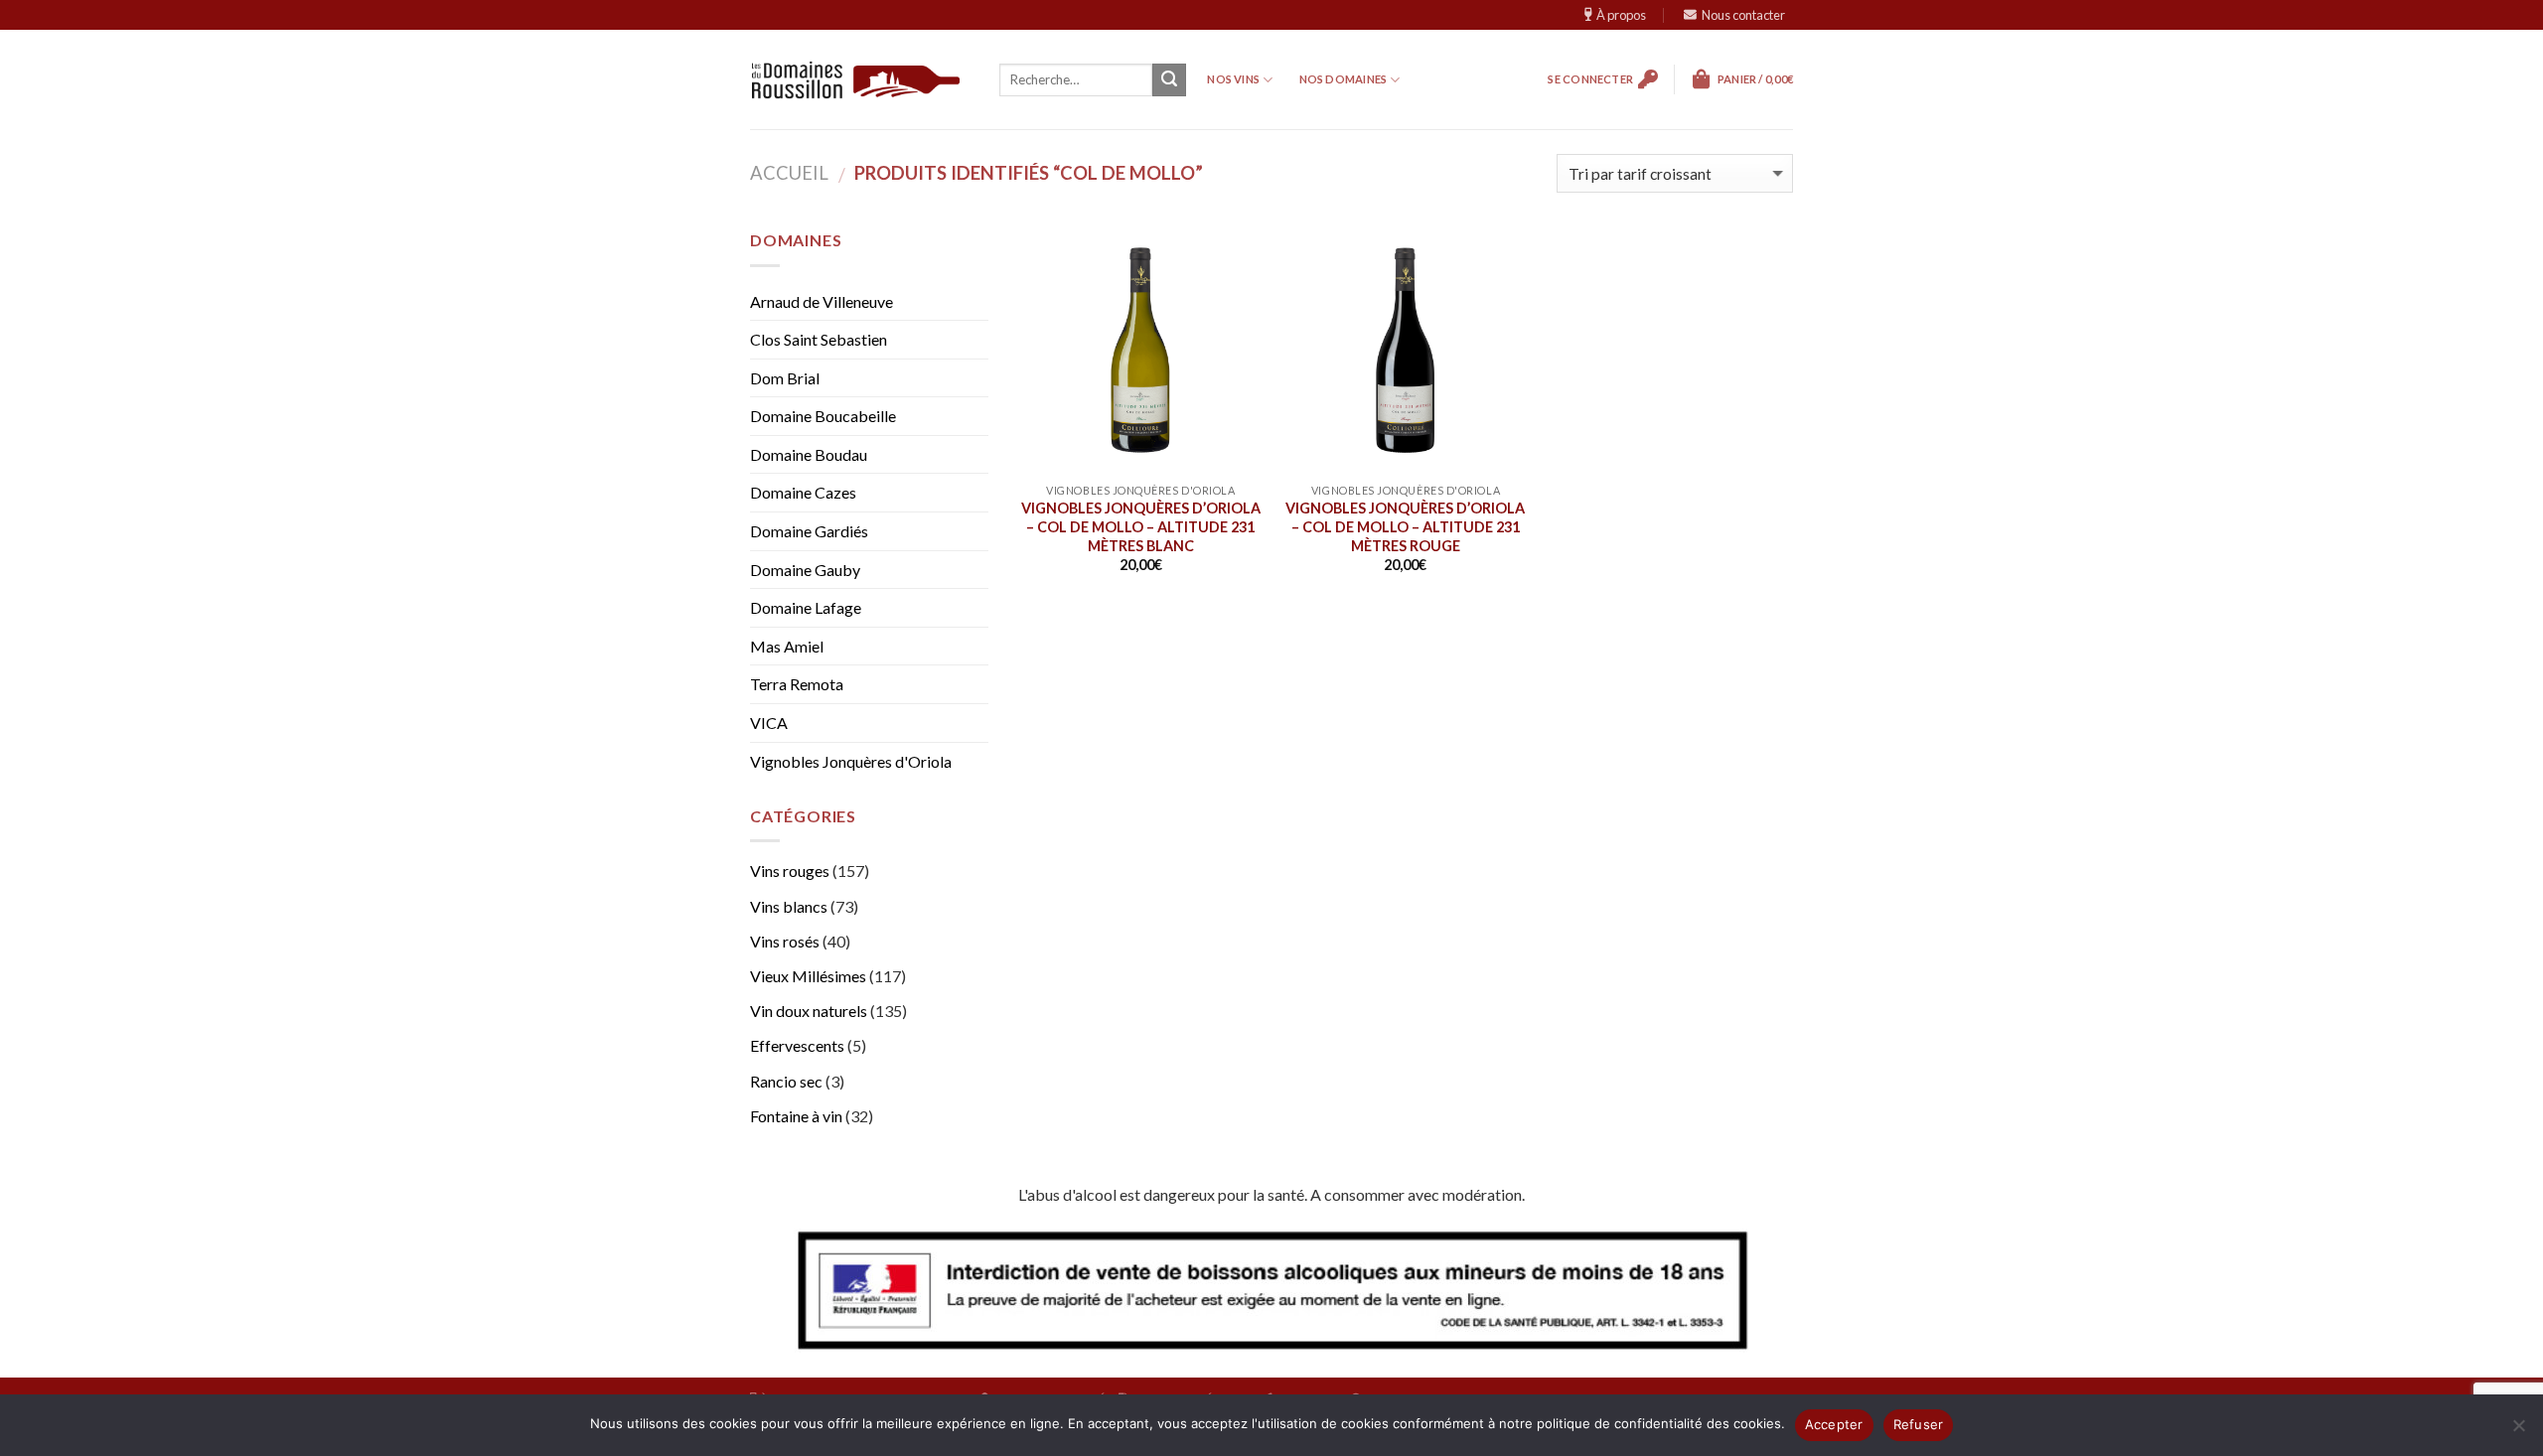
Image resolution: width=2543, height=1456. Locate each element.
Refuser (1919, 1424)
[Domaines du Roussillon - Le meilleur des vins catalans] (856, 80)
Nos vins (1233, 79)
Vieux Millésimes (808, 976)
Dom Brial (785, 378)
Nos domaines (1344, 79)
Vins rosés (785, 941)
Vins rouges (790, 871)
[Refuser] (2518, 1431)
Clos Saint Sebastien (819, 339)
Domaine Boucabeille (823, 416)
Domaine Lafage (806, 607)
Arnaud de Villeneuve (822, 301)
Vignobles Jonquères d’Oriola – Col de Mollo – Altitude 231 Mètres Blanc (1141, 526)
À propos (1621, 15)
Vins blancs (789, 906)
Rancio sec (786, 1081)
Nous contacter (1743, 15)
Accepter (1834, 1424)
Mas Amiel (787, 646)
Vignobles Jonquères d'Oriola (851, 761)
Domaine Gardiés (809, 531)
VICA (769, 723)
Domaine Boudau (809, 454)
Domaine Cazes (803, 492)
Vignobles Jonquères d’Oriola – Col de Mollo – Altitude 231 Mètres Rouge (1405, 526)
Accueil (789, 173)
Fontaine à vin (796, 1116)
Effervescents (797, 1045)
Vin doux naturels (809, 1011)
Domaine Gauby (805, 570)
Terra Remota (797, 684)
